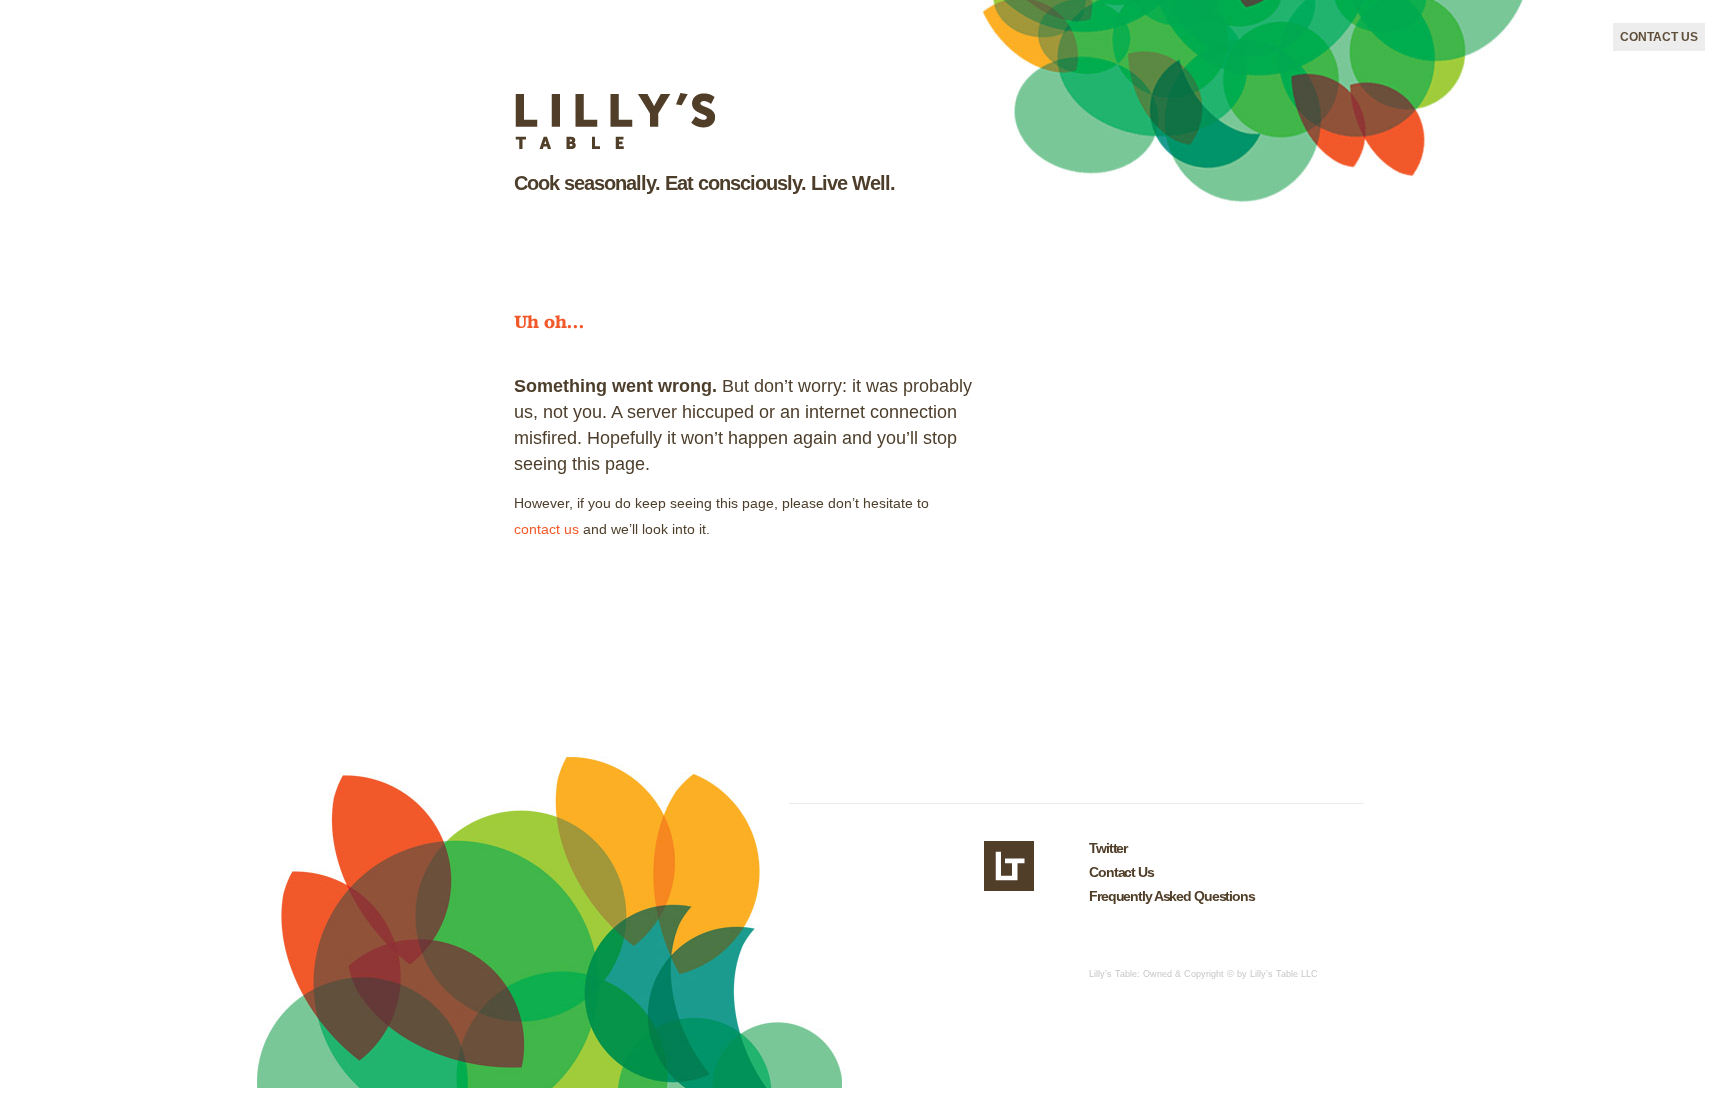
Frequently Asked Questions (1172, 896)
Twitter (1108, 848)
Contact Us (1659, 37)
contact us (546, 529)
